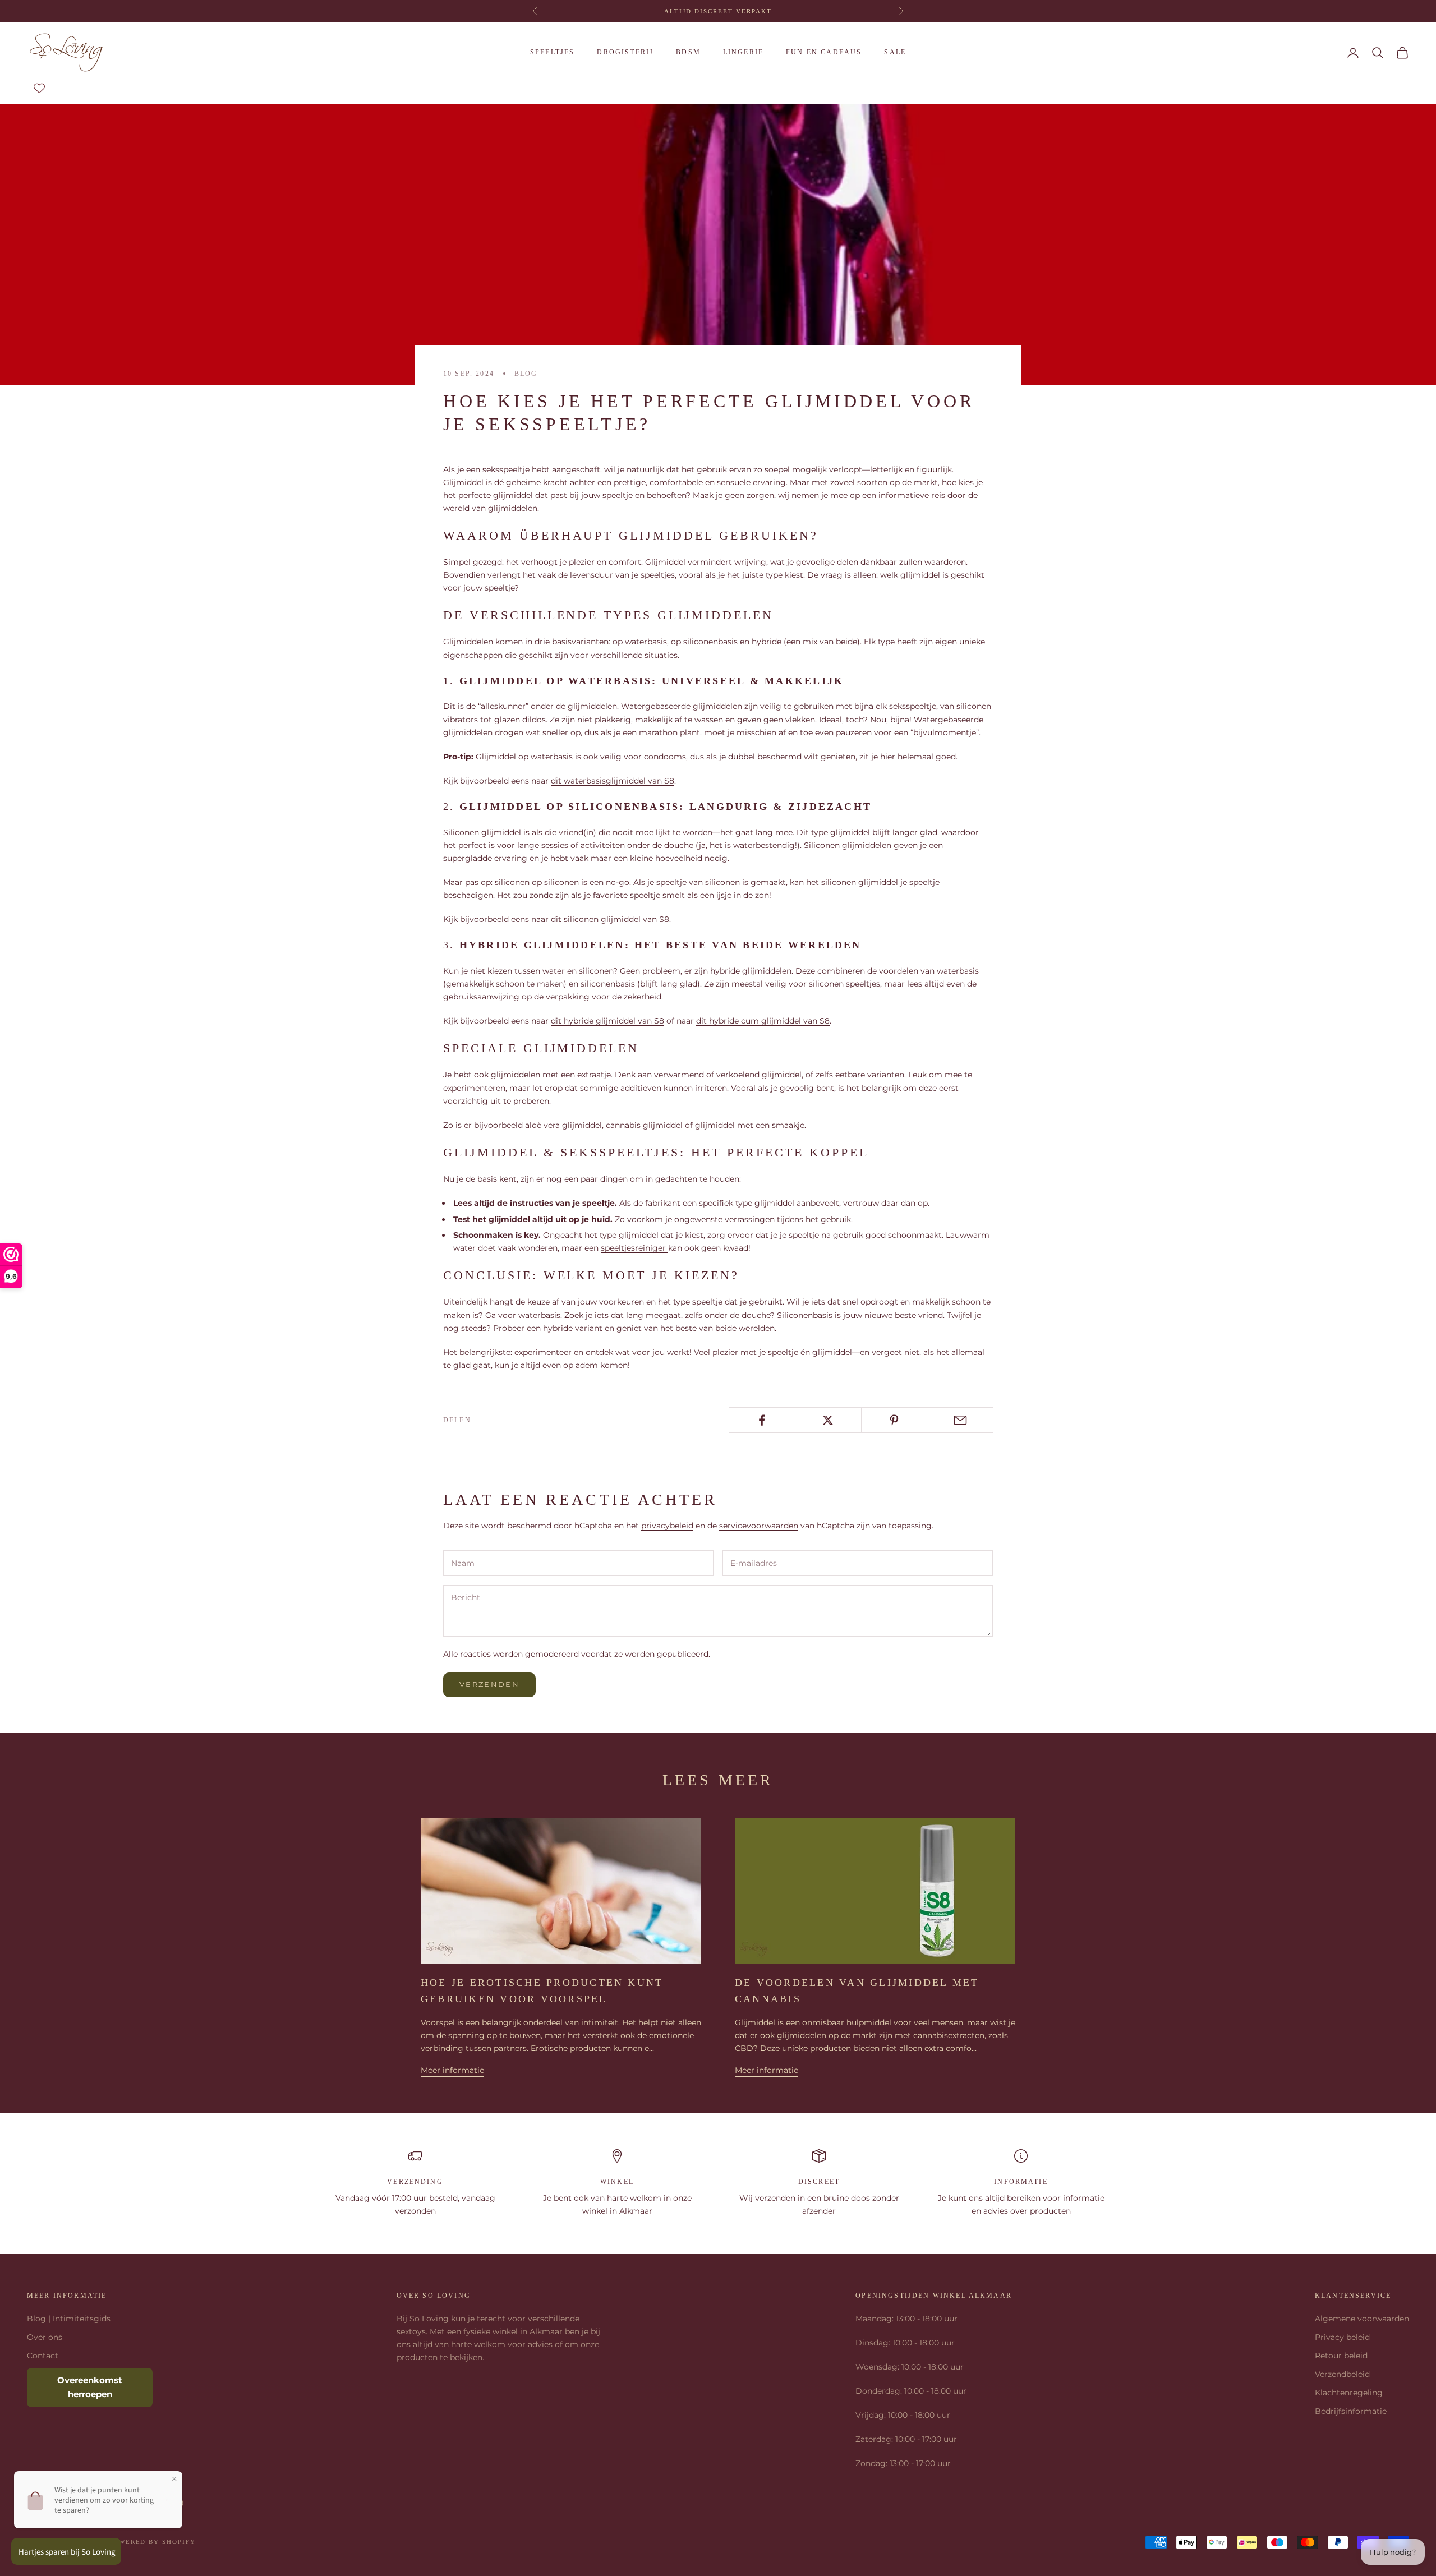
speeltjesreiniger (634, 1248)
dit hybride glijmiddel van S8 (607, 1021)
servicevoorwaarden (759, 1526)
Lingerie (743, 52)
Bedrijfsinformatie (1351, 2411)
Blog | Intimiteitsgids (69, 2319)
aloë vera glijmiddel (563, 1125)
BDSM (688, 52)
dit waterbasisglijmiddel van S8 (613, 781)
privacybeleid (667, 1526)
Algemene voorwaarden (1362, 2319)
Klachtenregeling (1349, 2393)
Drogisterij (625, 52)
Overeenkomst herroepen (90, 2387)
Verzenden (489, 1684)
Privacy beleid (1342, 2337)
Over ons (45, 2337)
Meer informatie (452, 2070)
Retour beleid (1341, 2356)
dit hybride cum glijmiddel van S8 (763, 1021)
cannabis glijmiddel (644, 1125)
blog (526, 374)
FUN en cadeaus (824, 52)
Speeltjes (552, 52)
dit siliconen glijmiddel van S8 (610, 919)
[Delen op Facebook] (762, 1420)
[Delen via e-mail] (960, 1420)
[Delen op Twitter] (828, 1420)
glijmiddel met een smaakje (750, 1125)
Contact (43, 2356)
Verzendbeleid (1342, 2374)
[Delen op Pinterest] (894, 1420)
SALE (895, 52)
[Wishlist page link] (39, 88)
